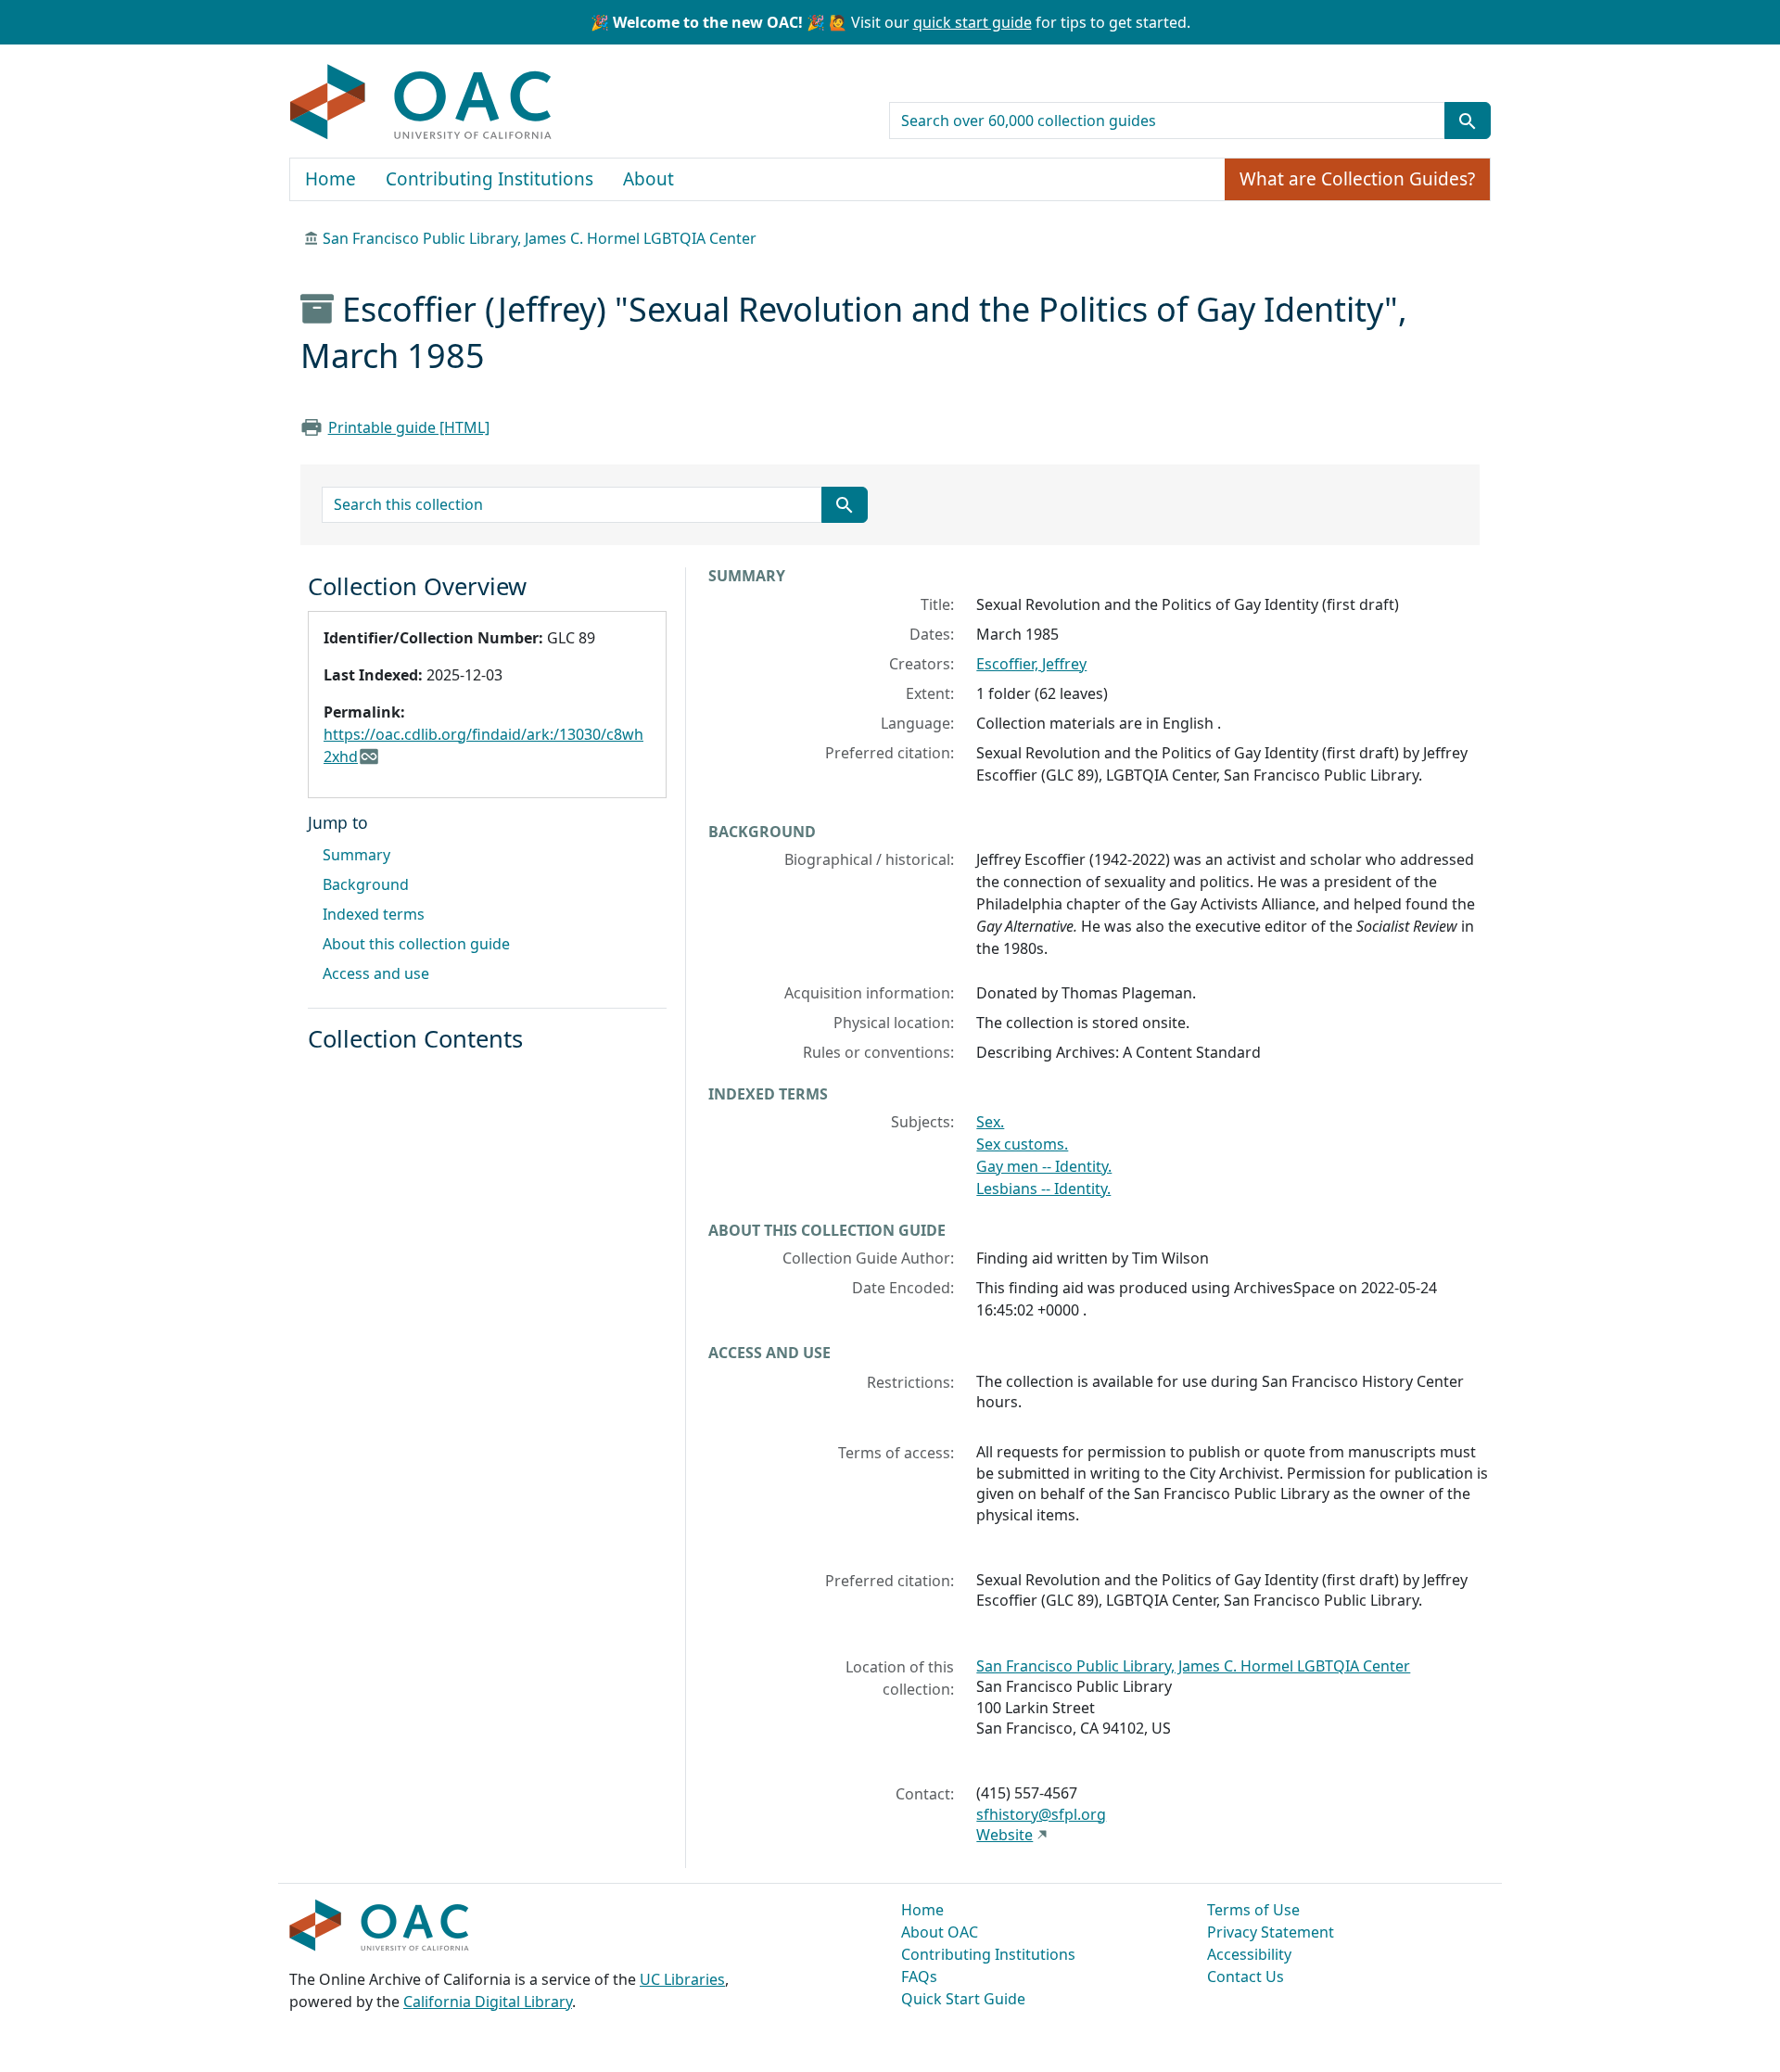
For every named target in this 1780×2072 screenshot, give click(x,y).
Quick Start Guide (963, 1999)
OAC (421, 103)
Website (1004, 1835)
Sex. (990, 1122)
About (648, 179)
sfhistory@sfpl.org (1041, 1814)
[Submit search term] (1468, 121)
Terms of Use (1253, 1910)
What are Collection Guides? (1357, 179)
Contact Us (1246, 1977)
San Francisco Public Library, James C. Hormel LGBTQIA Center (540, 238)
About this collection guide (416, 944)
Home (331, 179)
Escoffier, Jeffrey (1031, 664)
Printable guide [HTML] (409, 427)
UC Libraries (682, 1979)
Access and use (376, 973)
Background (366, 884)
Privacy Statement (1271, 1932)
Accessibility (1249, 1954)
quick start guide (973, 22)
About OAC (940, 1932)
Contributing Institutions (489, 179)
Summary (356, 855)
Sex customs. (1022, 1144)
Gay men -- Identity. (1044, 1166)
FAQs (919, 1977)
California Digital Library (488, 2002)
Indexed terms (374, 914)
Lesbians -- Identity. (1043, 1189)
